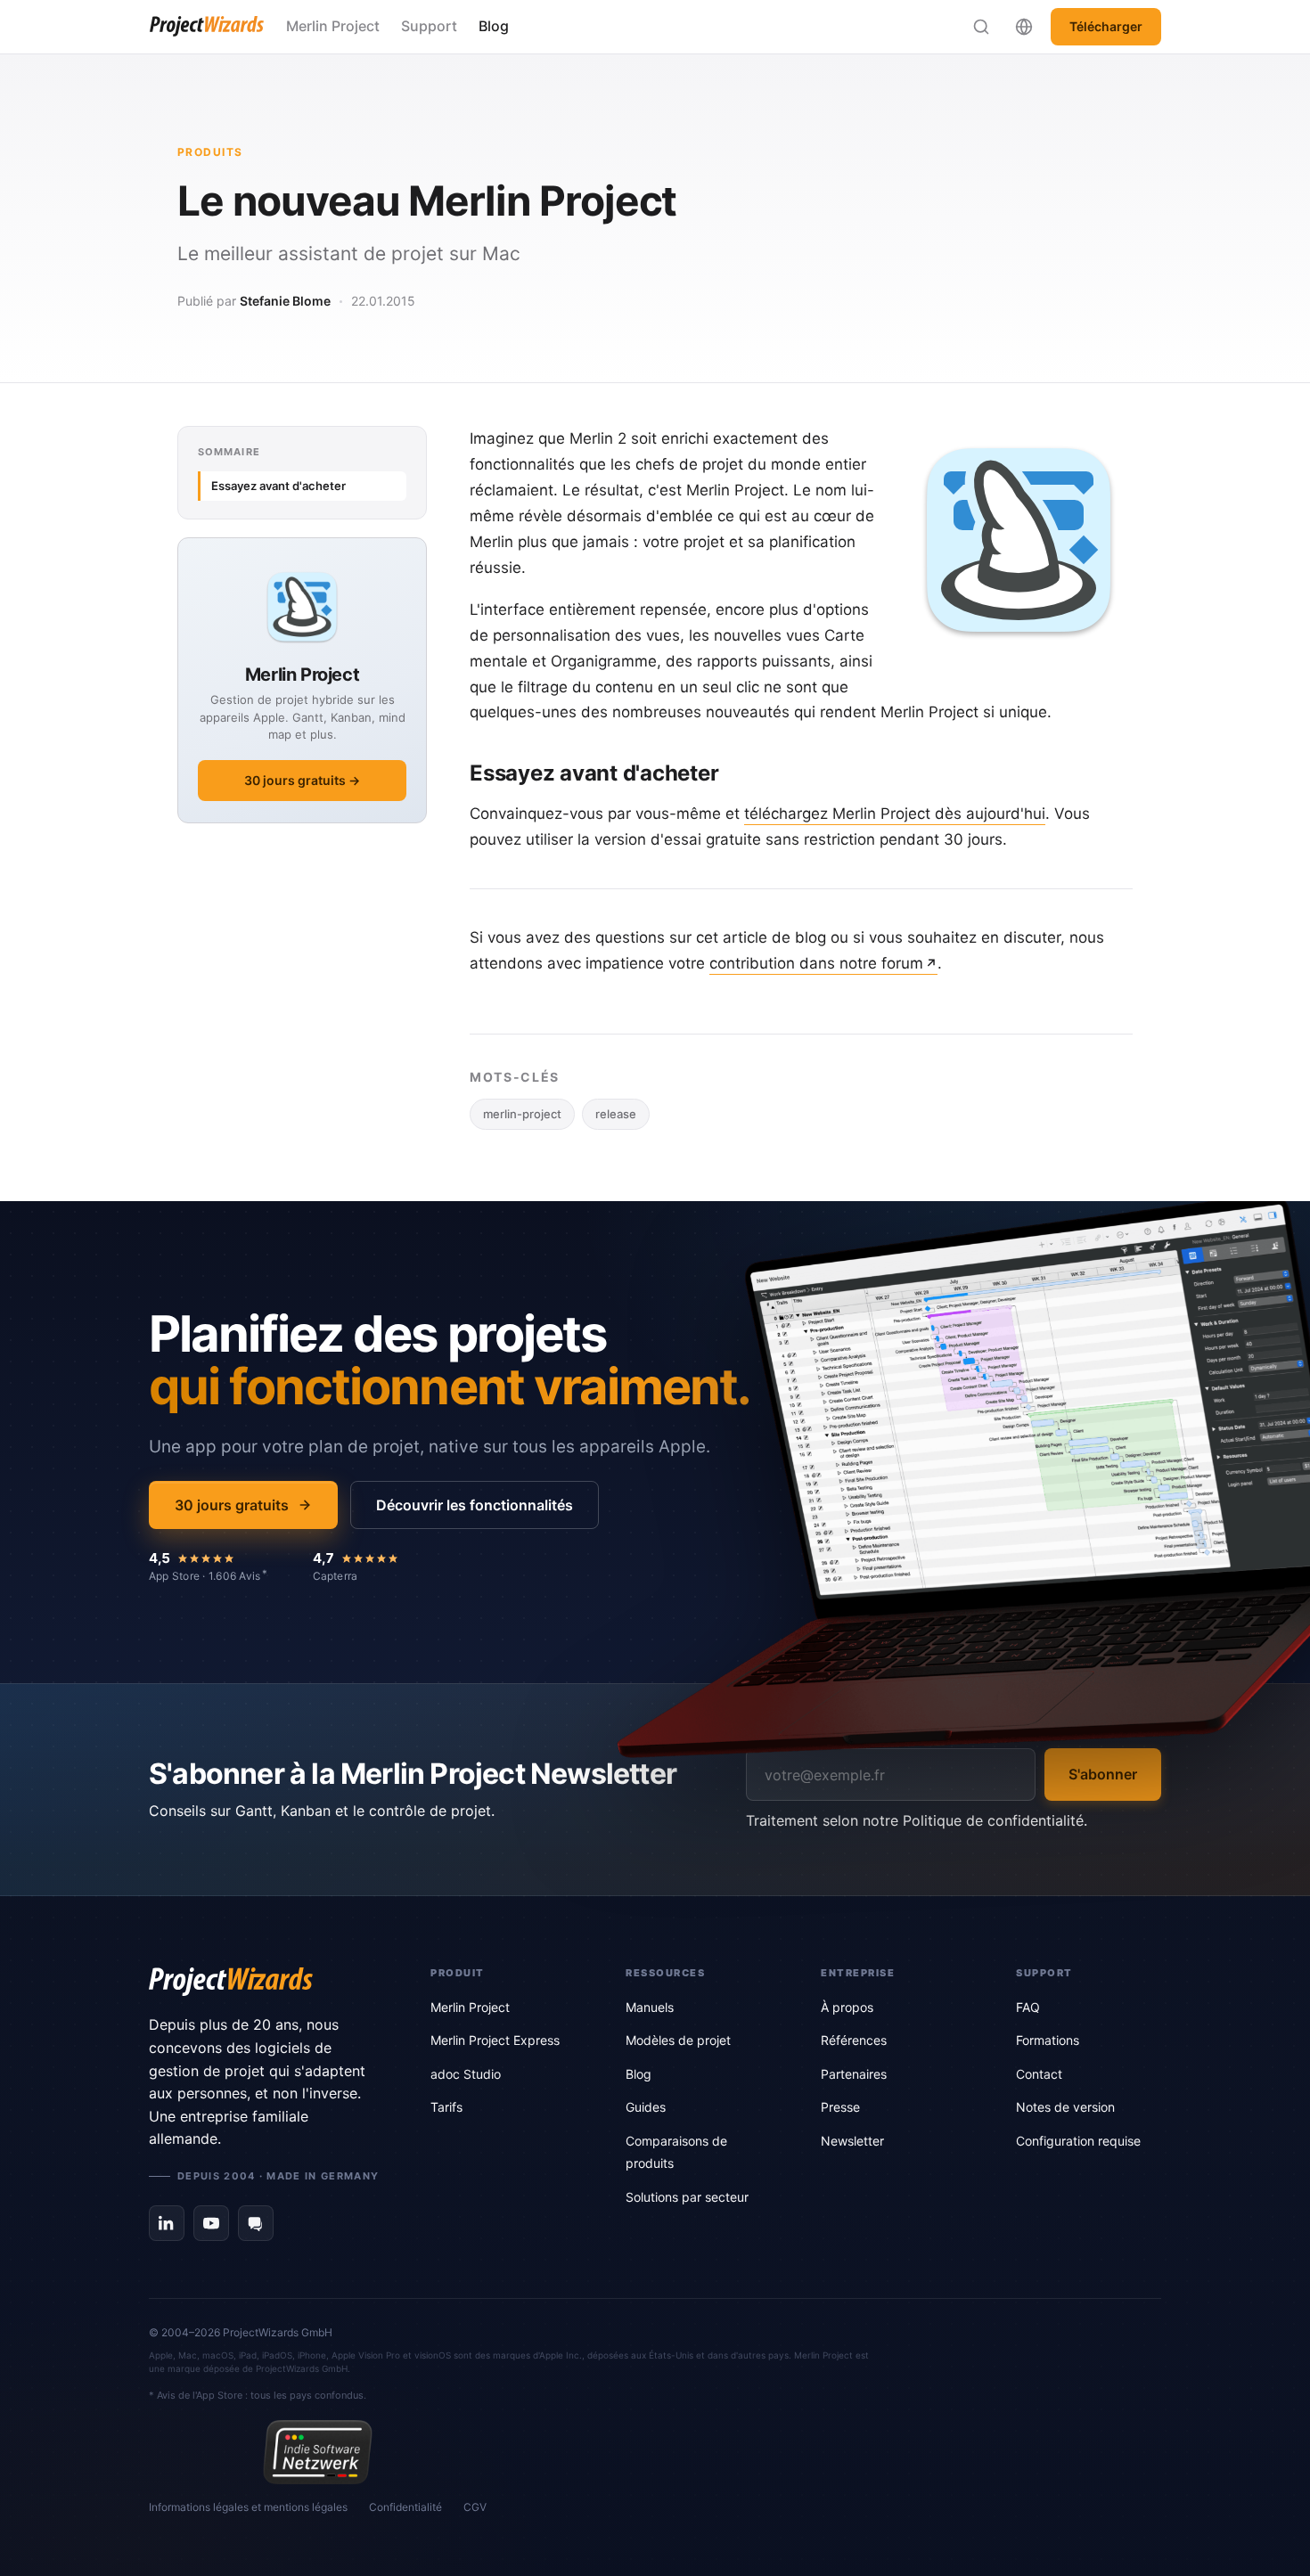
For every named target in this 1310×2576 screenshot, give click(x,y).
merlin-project (522, 1114)
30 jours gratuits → (302, 780)
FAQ (1028, 2007)
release (616, 1114)
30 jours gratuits (232, 1505)
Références (854, 2040)
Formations (1048, 2040)
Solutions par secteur (687, 2197)
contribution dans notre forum (816, 963)
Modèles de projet (678, 2040)
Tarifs (446, 2107)
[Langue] (1024, 27)
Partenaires (854, 2074)
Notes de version (1065, 2107)
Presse (840, 2107)
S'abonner (1103, 1774)
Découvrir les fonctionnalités (475, 1505)
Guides (646, 2107)
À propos (847, 2007)
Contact (1039, 2074)
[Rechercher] (981, 27)
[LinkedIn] (167, 2223)
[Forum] (256, 2223)
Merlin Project (333, 26)
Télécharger (1106, 26)
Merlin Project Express (495, 2040)
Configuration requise (1078, 2141)
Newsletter (852, 2141)
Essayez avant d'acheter (278, 486)
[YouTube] (211, 2223)
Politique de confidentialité (993, 1820)
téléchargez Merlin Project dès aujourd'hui (895, 814)
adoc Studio (466, 2074)
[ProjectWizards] (265, 1982)
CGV (475, 2507)
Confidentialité (405, 2507)
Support (429, 26)
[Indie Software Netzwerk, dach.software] (318, 2452)
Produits (210, 152)
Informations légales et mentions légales (248, 2507)
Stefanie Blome (285, 301)
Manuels (650, 2007)
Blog (494, 26)
